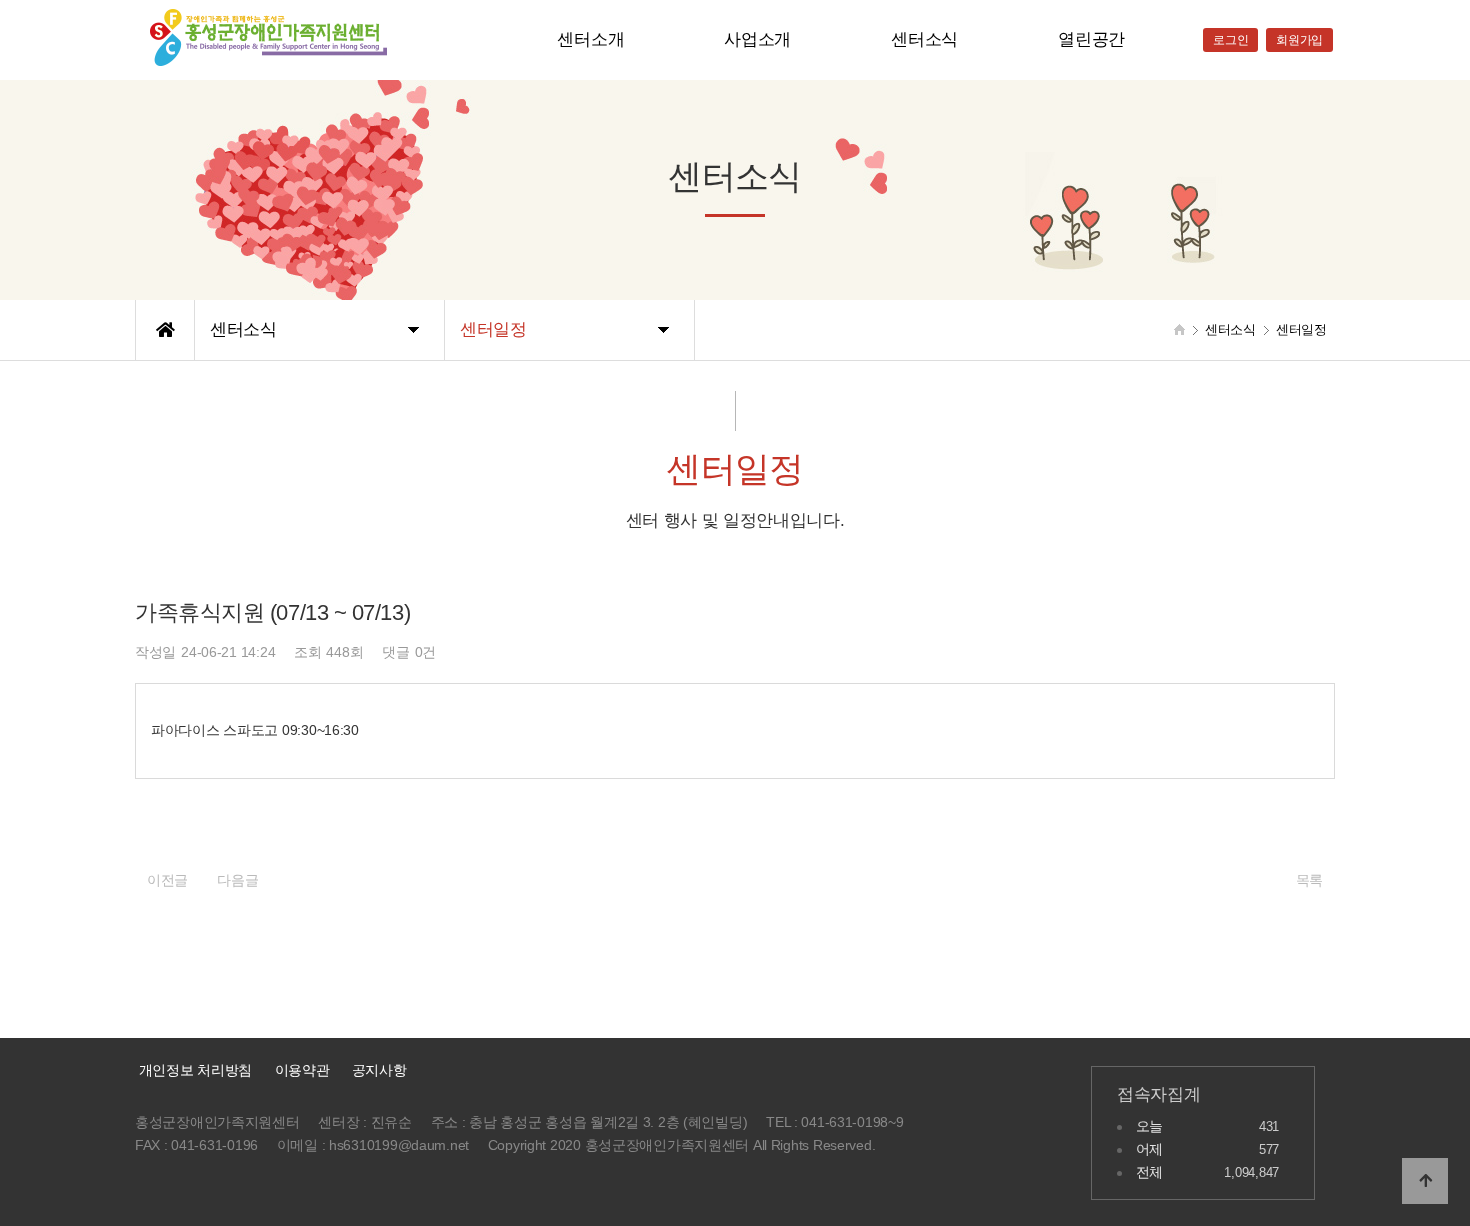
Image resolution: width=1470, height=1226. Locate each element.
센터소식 (924, 39)
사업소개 (757, 39)
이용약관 (302, 1070)
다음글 (237, 880)
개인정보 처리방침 (193, 1070)
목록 (1309, 880)
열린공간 (1091, 39)
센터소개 (590, 39)
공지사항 (379, 1070)
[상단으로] (1425, 1181)
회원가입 (1299, 40)
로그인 (1230, 40)
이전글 (167, 880)
